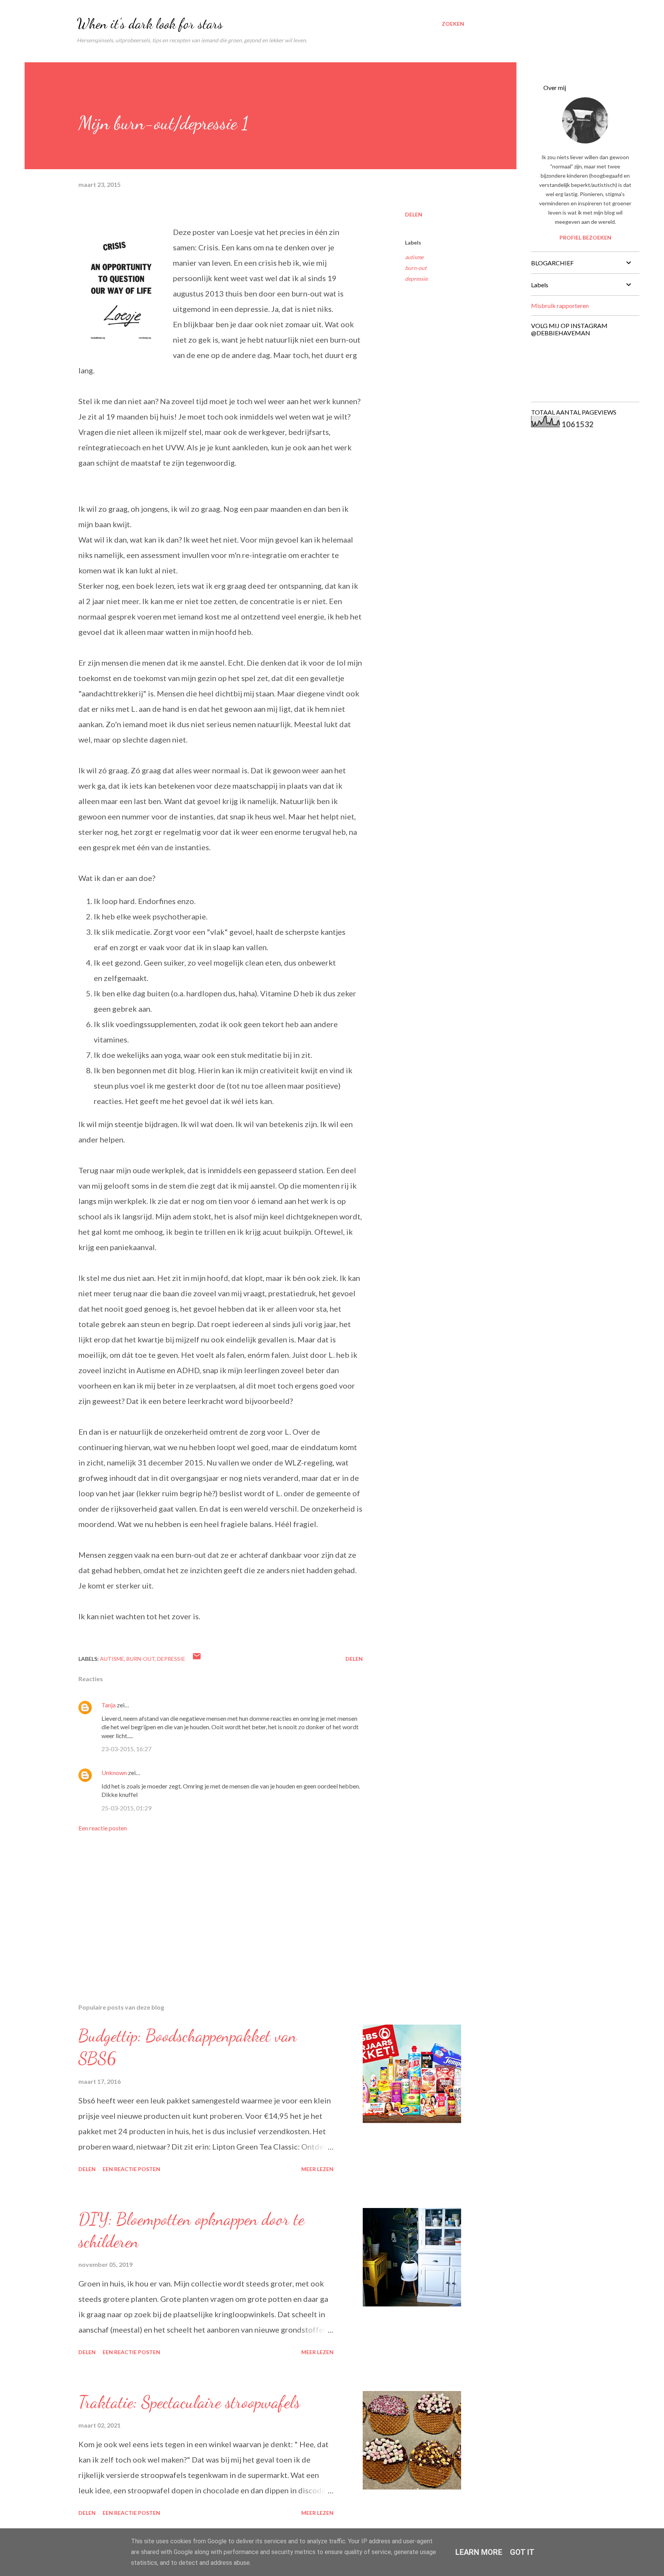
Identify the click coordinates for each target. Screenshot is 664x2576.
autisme (414, 257)
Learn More (479, 2552)
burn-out (416, 268)
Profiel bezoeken (585, 237)
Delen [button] (414, 214)
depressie (416, 279)
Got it (522, 2552)
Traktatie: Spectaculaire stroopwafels (189, 2402)
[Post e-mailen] (197, 1659)
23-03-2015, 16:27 (126, 1749)
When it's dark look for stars (150, 24)
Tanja (109, 1705)
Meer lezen (317, 2169)
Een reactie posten (103, 1828)
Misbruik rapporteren (560, 306)
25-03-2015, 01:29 (126, 1808)
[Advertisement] (208, 1908)
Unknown (114, 1773)
